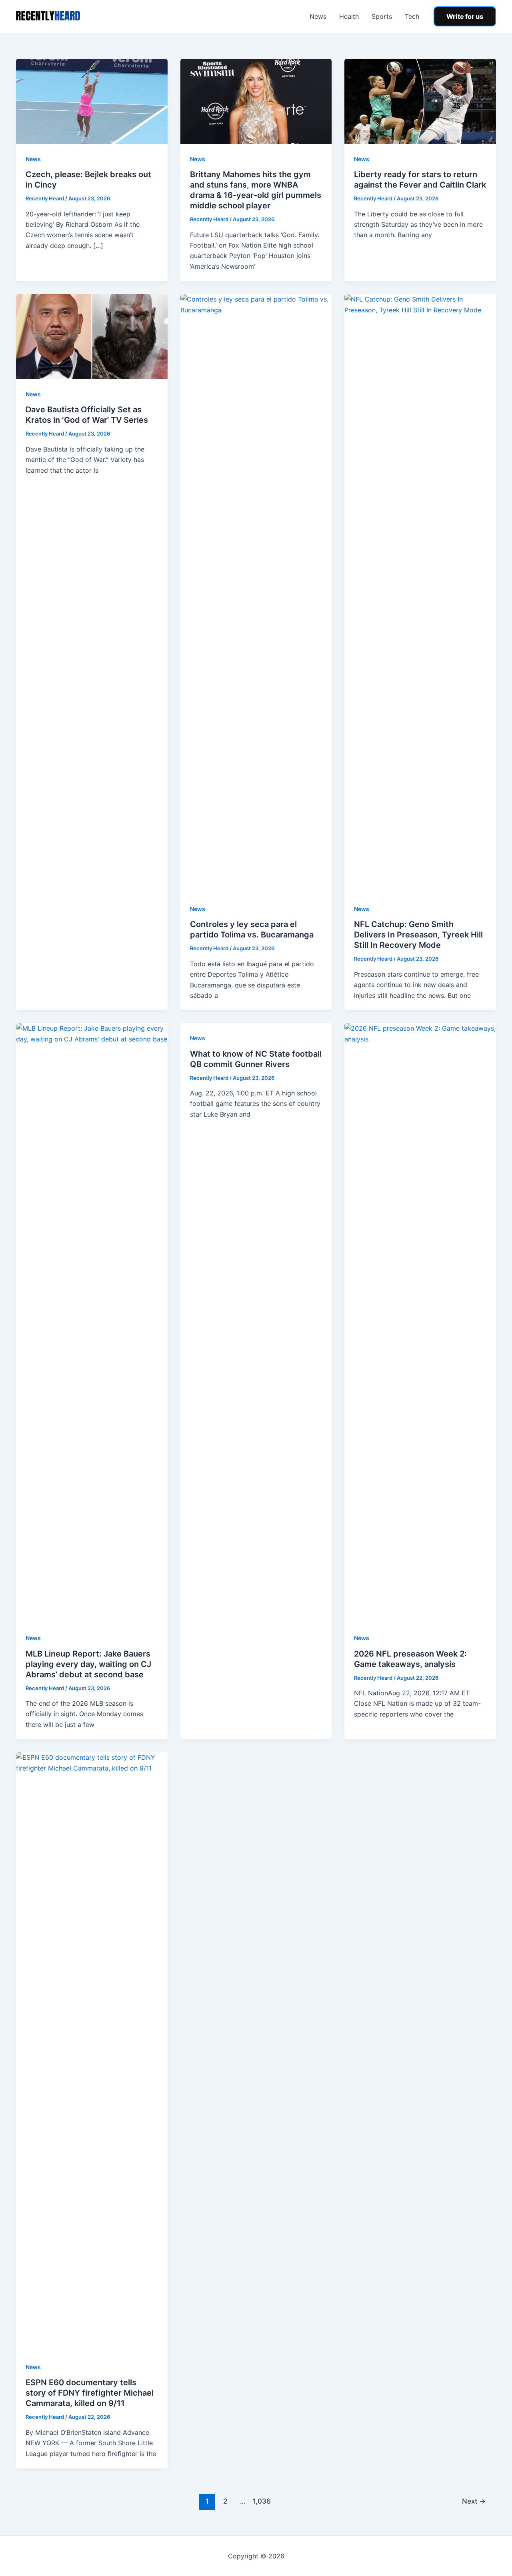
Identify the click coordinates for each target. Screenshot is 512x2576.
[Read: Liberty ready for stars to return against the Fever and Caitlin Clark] (420, 101)
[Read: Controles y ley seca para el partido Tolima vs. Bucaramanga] (256, 594)
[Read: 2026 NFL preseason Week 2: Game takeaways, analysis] (420, 1323)
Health (349, 16)
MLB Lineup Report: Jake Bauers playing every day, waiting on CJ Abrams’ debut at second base (88, 1664)
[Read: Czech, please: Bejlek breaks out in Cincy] (92, 101)
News (318, 16)
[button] (465, 16)
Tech (412, 16)
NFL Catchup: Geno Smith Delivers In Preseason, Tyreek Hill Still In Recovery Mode (418, 935)
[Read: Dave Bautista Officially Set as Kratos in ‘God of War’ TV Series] (92, 336)
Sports (382, 16)
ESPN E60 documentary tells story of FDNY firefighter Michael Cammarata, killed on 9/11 (90, 2393)
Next (474, 2501)
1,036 (261, 2501)
